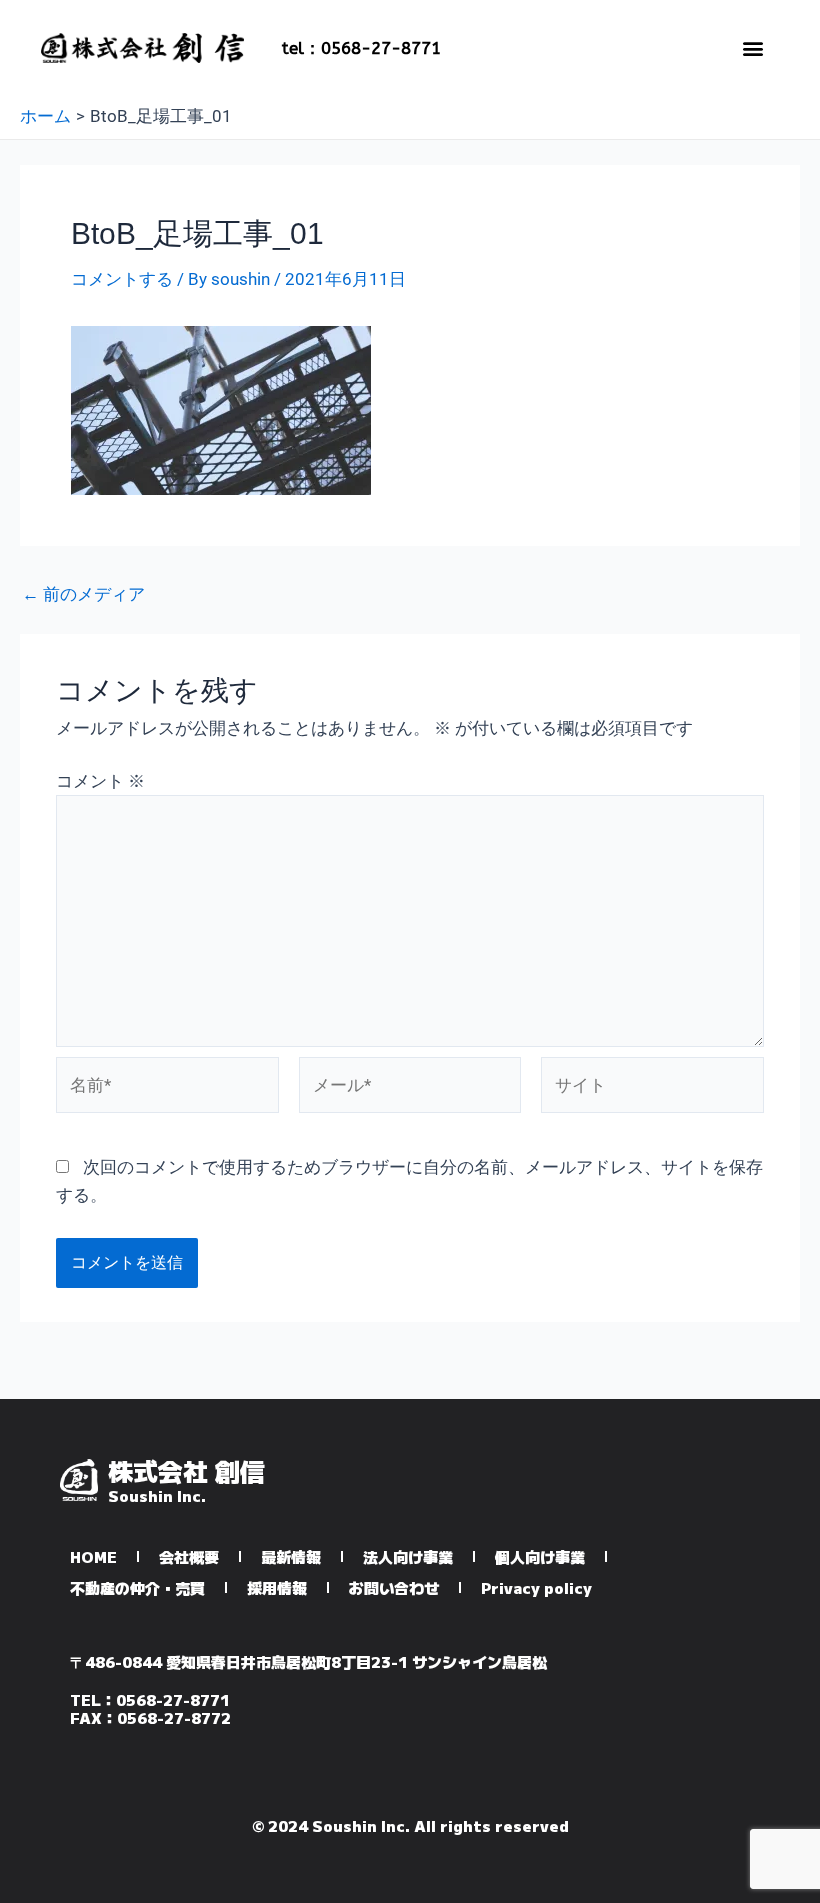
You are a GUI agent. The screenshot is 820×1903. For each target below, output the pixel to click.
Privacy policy (536, 1587)
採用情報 (277, 1587)
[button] (752, 47)
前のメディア (83, 594)
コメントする (122, 279)
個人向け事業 (540, 1556)
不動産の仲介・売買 (137, 1587)
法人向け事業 (408, 1556)
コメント (100, 781)
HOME (93, 1556)
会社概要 (189, 1556)
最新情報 (291, 1556)
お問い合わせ (394, 1587)
